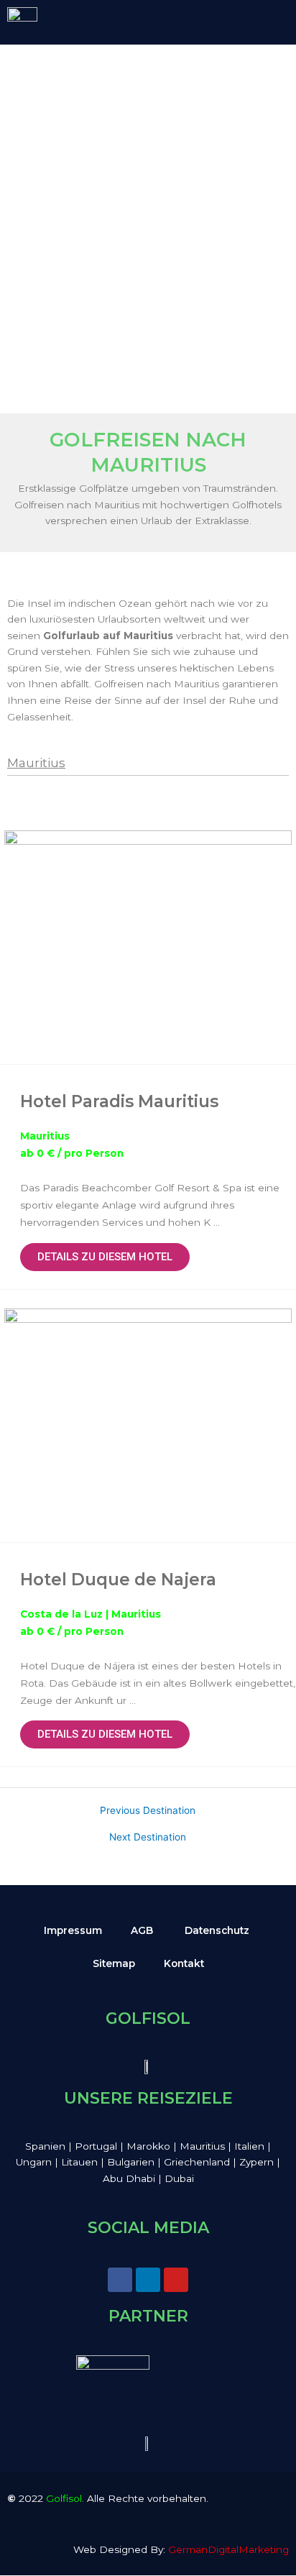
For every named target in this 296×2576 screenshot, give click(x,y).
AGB (142, 1930)
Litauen (81, 2162)
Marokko (150, 2146)
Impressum (73, 1930)
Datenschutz (217, 1930)
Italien (251, 2146)
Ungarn (35, 2162)
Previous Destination (148, 1811)
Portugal (96, 2146)
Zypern (258, 2162)
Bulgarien (132, 2162)
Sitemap (114, 1963)
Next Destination (148, 1838)
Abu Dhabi (129, 2178)
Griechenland (198, 2162)
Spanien (45, 2146)
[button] (249, 21)
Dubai (179, 2178)
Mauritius (36, 763)
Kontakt (184, 1963)
